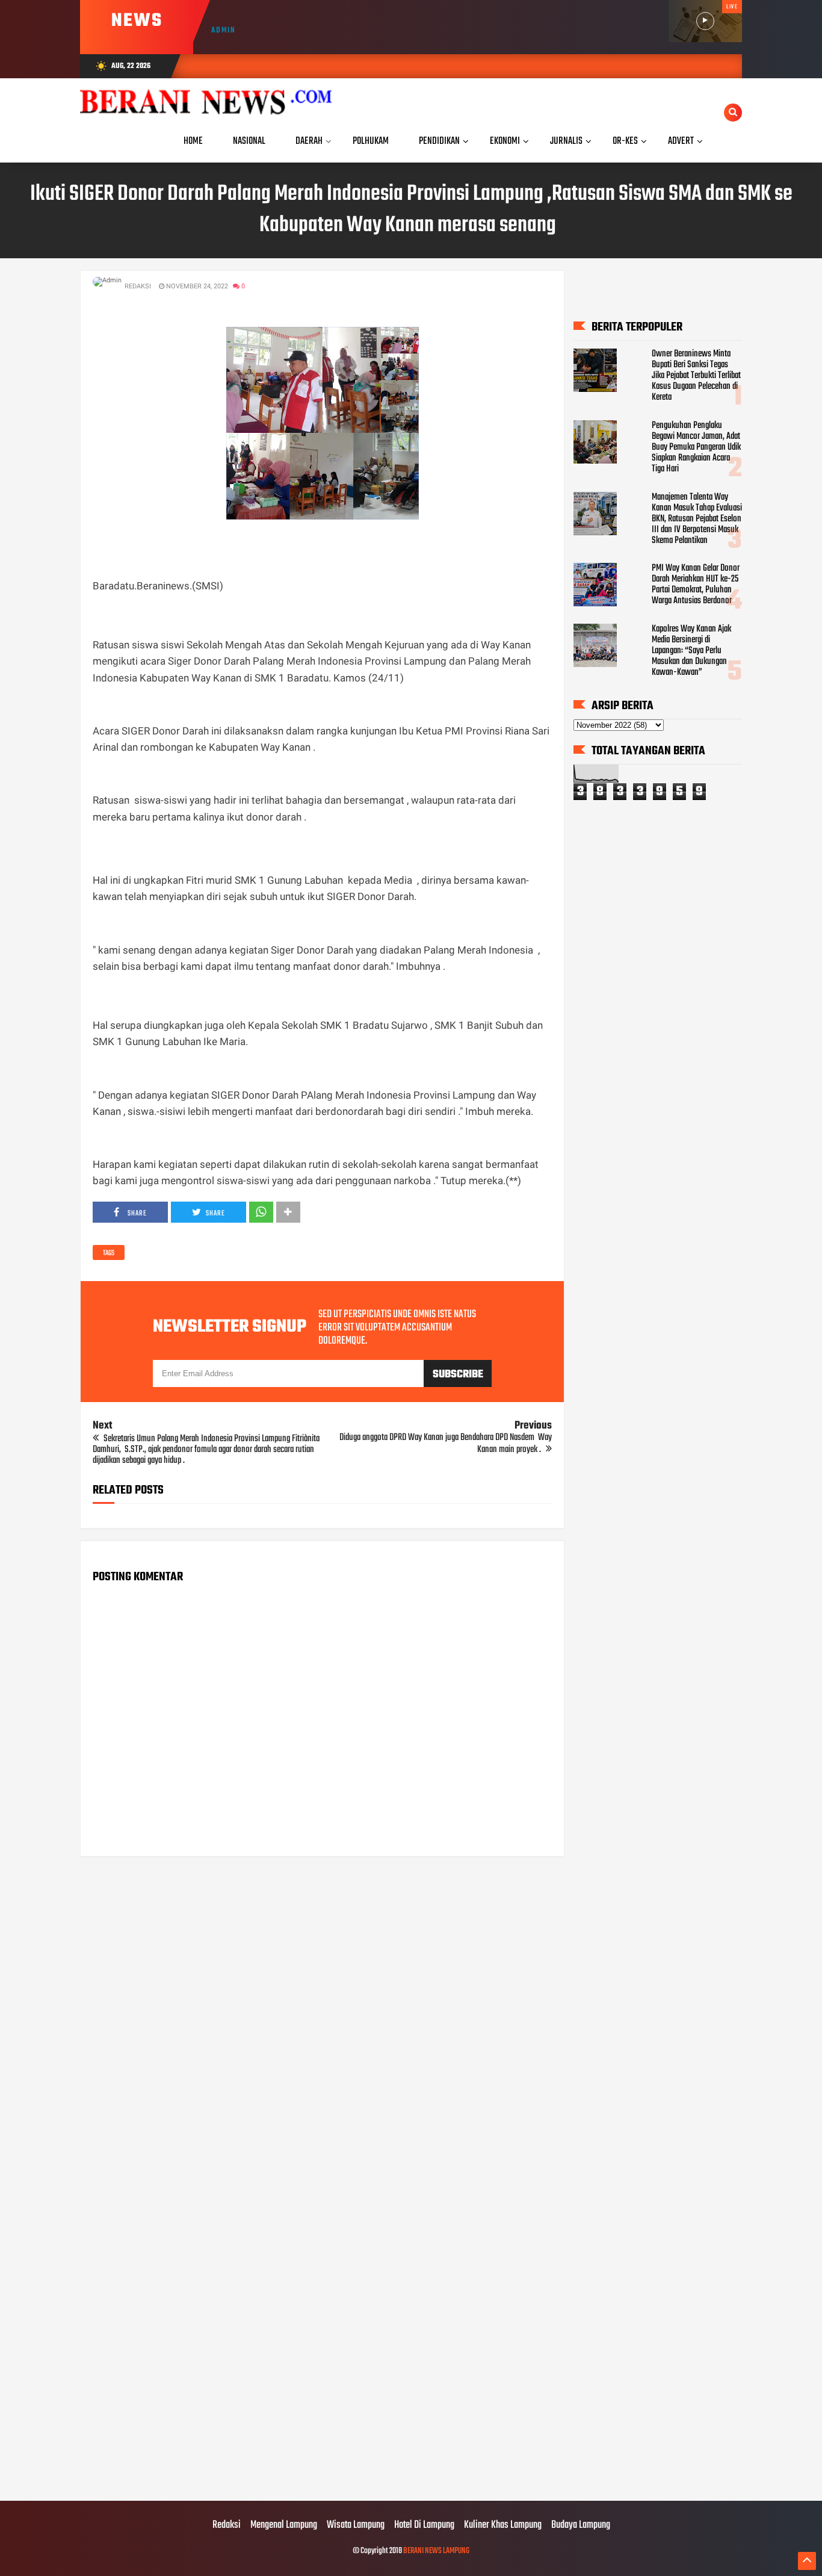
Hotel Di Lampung (424, 2525)
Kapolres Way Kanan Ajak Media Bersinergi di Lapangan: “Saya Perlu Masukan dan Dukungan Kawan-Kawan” (691, 651)
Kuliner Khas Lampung (503, 2525)
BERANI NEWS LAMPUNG (436, 2551)
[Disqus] (322, 2019)
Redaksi (227, 2525)
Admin (224, 30)
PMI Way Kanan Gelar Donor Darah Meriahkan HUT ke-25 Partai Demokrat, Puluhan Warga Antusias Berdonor (696, 585)
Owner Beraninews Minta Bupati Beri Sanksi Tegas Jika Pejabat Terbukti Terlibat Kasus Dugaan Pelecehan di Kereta (696, 376)
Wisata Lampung (356, 2525)
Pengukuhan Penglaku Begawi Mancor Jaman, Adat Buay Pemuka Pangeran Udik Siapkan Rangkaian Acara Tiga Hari (696, 447)
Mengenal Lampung (284, 2525)
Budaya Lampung (581, 2525)
